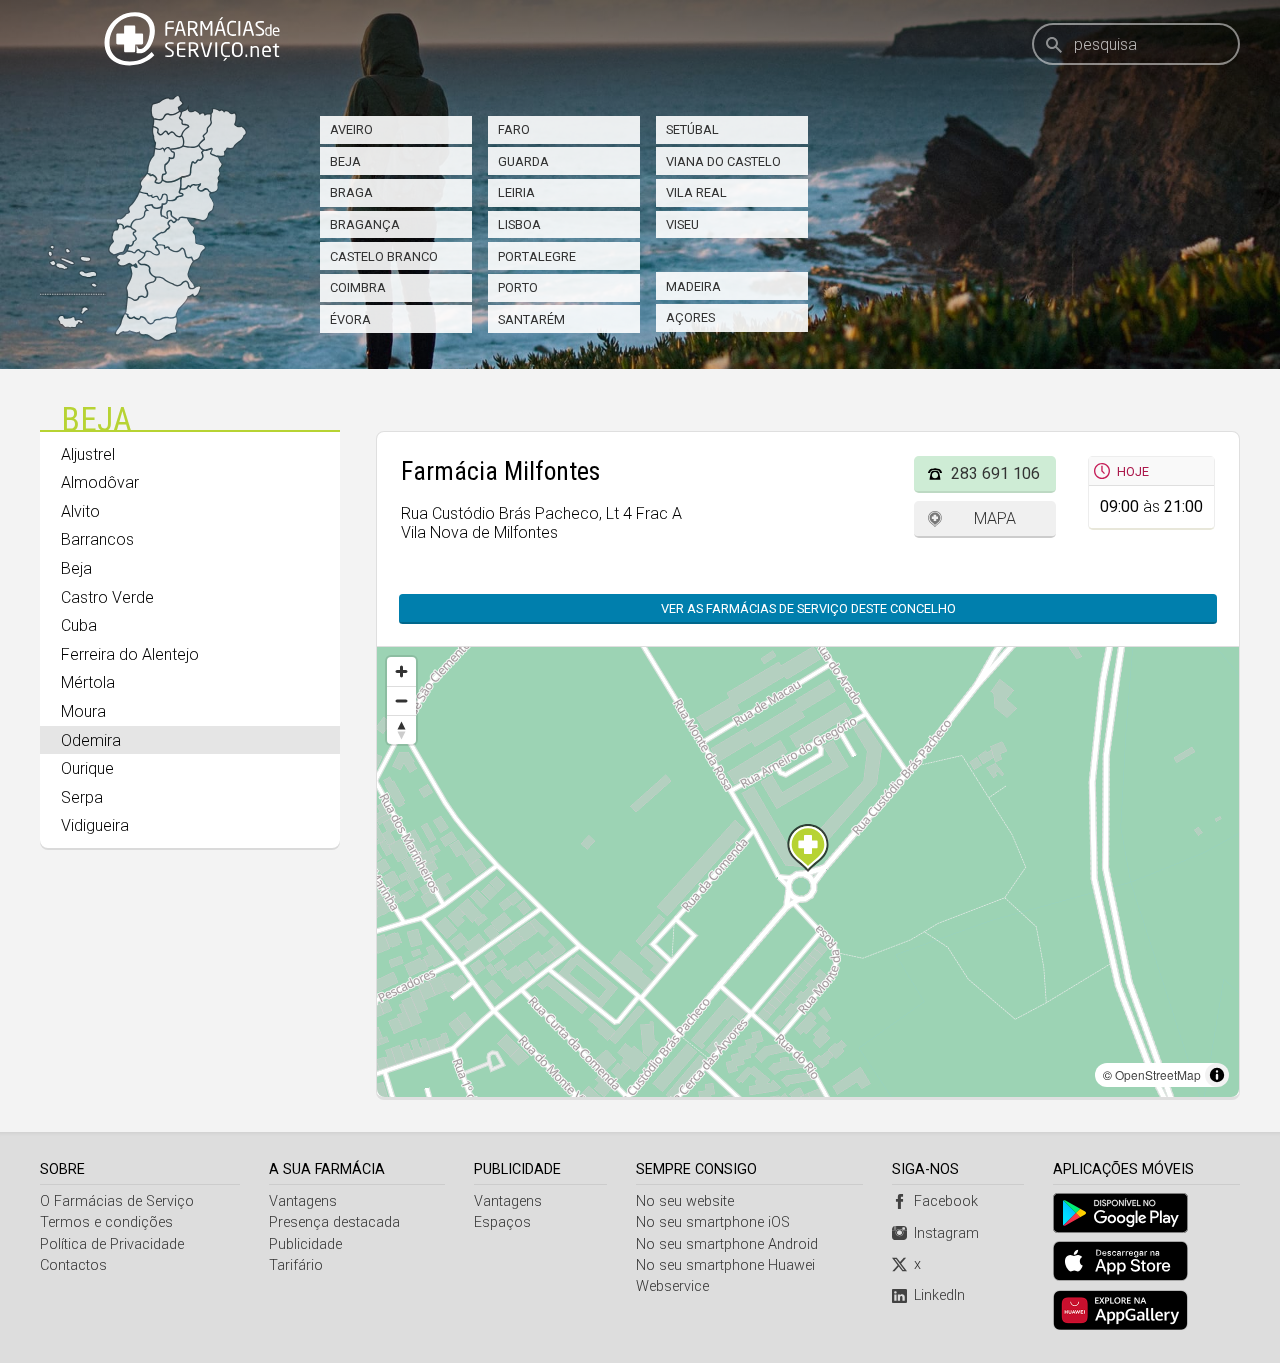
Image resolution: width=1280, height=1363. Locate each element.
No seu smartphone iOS (713, 1222)
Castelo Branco (384, 256)
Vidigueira (95, 825)
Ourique (87, 768)
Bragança (365, 224)
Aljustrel (88, 454)
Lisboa (519, 224)
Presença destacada (334, 1222)
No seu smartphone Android (727, 1244)
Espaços (502, 1222)
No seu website (685, 1201)
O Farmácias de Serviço (117, 1201)
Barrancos (97, 539)
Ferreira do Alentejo (130, 654)
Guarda (523, 161)
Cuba (79, 625)
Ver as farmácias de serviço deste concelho (808, 608)
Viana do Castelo (723, 161)
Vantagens (303, 1201)
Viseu (682, 224)
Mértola (88, 682)
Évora (350, 319)
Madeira (693, 286)
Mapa (995, 518)
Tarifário (296, 1265)
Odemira (91, 740)
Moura (83, 711)
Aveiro (351, 129)
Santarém (531, 319)
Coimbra (358, 287)
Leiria (516, 192)
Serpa (82, 797)
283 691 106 (995, 473)
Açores (690, 317)
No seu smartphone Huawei (725, 1265)
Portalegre (537, 256)
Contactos (73, 1265)
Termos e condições (106, 1222)
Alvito (80, 511)
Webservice (672, 1286)
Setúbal (692, 129)
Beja (345, 161)
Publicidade (305, 1244)
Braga (351, 192)
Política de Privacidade (112, 1244)
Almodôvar (100, 482)
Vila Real (696, 192)
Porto (518, 287)
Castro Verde (107, 597)
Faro (514, 129)
